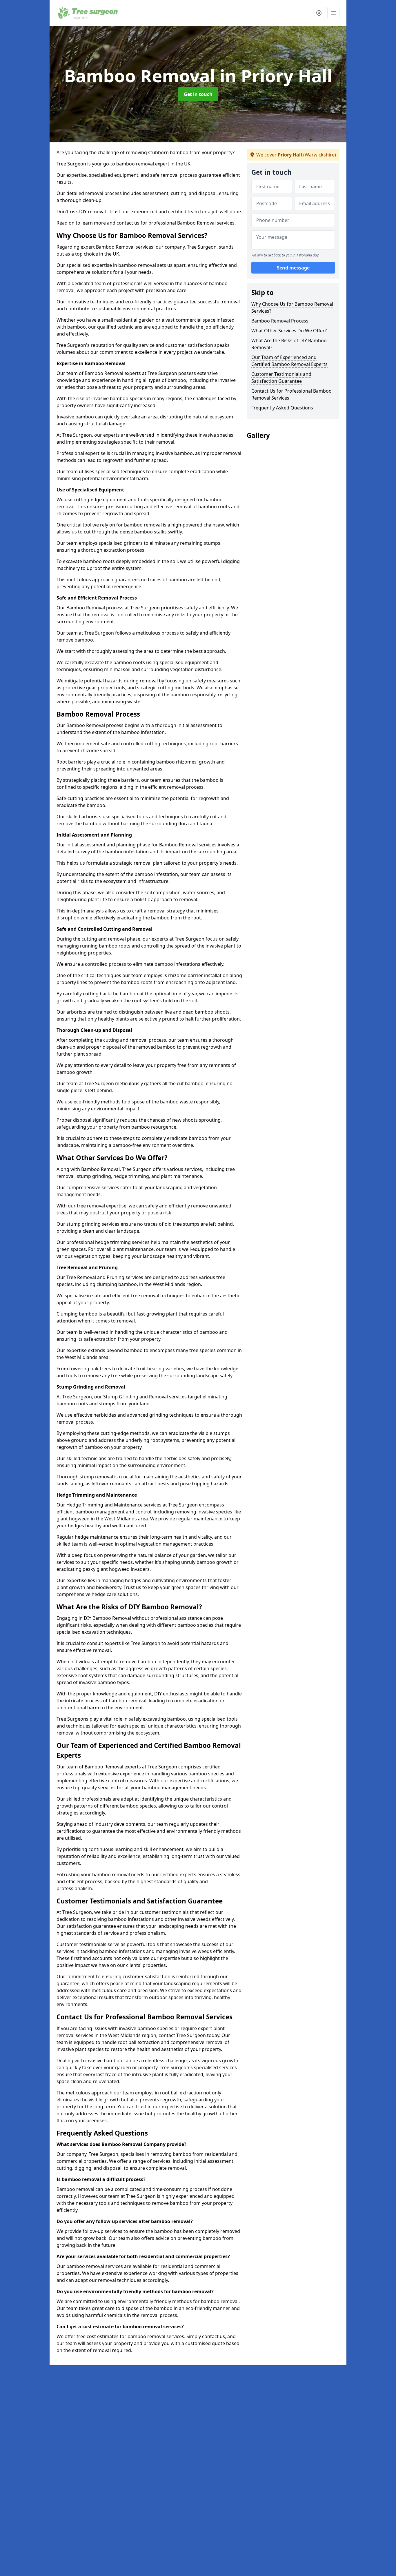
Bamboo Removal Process (280, 321)
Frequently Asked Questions (282, 408)
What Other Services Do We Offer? (289, 331)
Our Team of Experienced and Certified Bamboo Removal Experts (289, 361)
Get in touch (198, 94)
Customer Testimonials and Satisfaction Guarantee (281, 378)
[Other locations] (319, 13)
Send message (293, 268)
